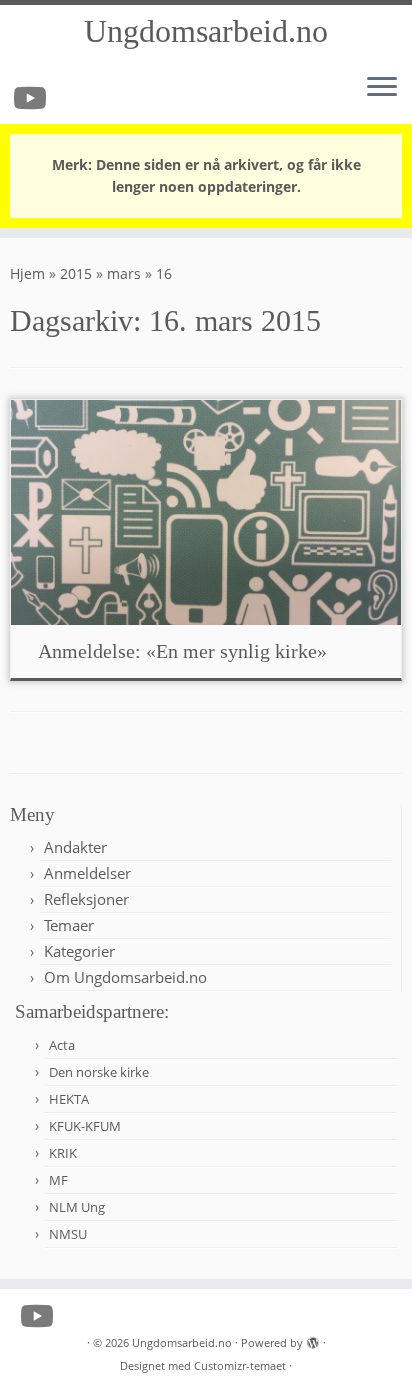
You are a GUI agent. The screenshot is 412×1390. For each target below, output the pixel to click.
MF (58, 1180)
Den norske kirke (99, 1072)
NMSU (68, 1234)
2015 (76, 273)
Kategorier (79, 951)
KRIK (63, 1153)
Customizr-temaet (240, 1365)
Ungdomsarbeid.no (206, 31)
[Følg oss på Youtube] (33, 97)
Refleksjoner (86, 899)
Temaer (69, 925)
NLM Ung (77, 1207)
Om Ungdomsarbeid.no (125, 977)
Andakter (75, 847)
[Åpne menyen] (382, 88)
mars (124, 273)
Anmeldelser (87, 873)
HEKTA (69, 1099)
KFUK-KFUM (85, 1126)
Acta (62, 1045)
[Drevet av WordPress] (313, 1339)
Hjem (27, 273)
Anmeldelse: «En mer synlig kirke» (182, 651)
